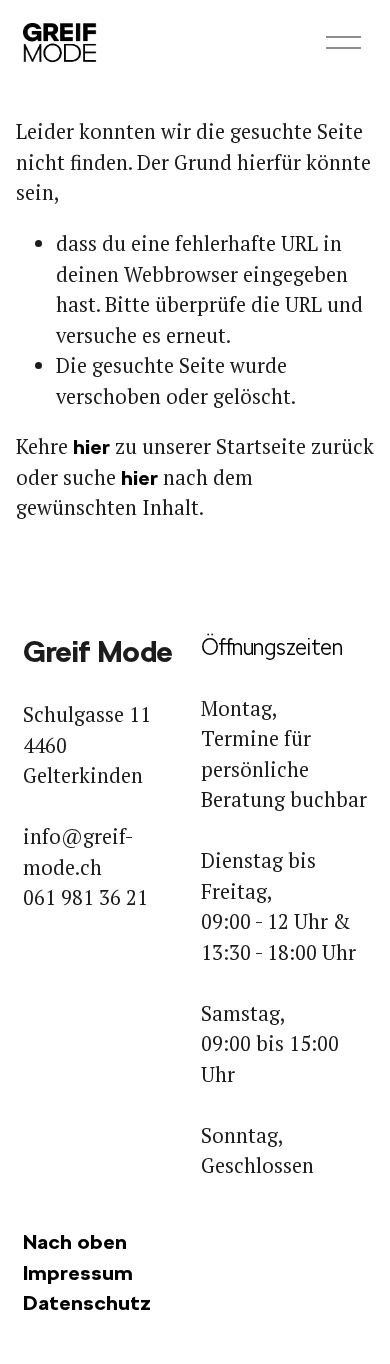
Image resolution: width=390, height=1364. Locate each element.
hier (91, 447)
